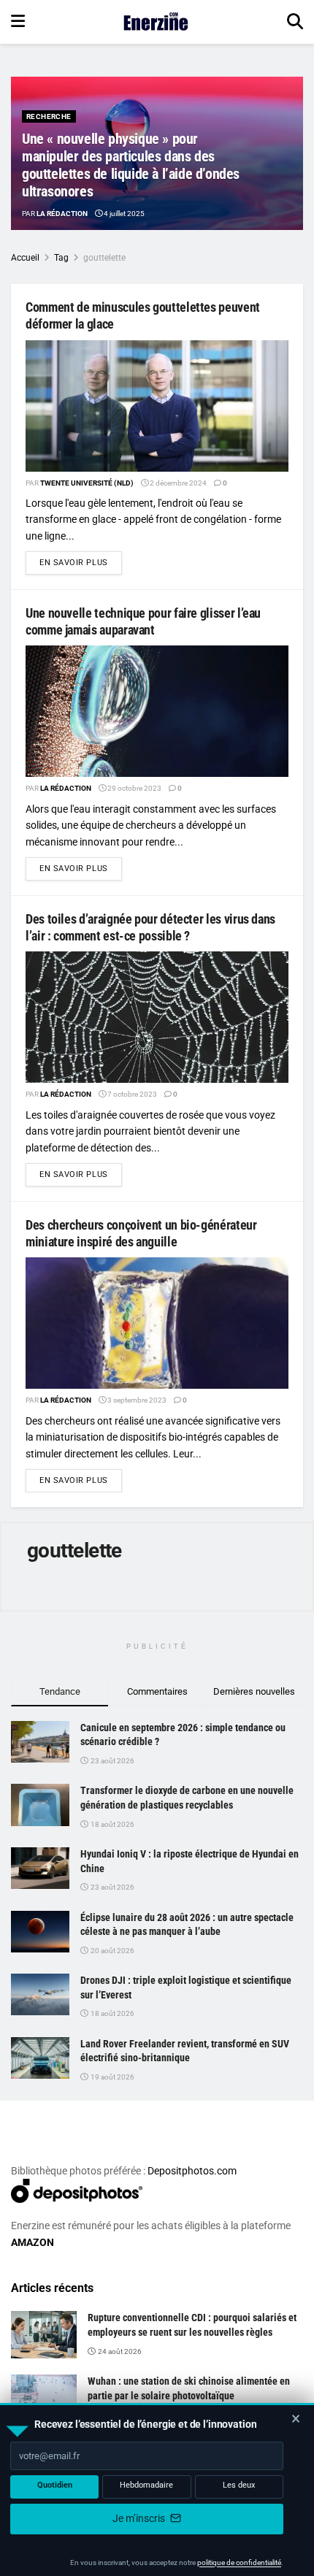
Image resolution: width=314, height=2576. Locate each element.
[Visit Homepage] (156, 22)
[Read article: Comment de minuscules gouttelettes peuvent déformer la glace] (157, 406)
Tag (61, 258)
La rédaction (62, 214)
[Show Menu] (18, 22)
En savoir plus (81, 562)
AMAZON (32, 2242)
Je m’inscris (140, 2518)
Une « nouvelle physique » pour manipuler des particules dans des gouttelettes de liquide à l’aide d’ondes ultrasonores (131, 165)
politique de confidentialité (239, 2562)
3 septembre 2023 (136, 1400)
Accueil (25, 258)
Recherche (49, 116)
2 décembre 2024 (177, 483)
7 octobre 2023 (131, 1094)
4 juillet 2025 (123, 214)
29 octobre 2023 (134, 788)
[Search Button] (295, 22)
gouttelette (104, 258)
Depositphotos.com (192, 2171)
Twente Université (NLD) (87, 483)
